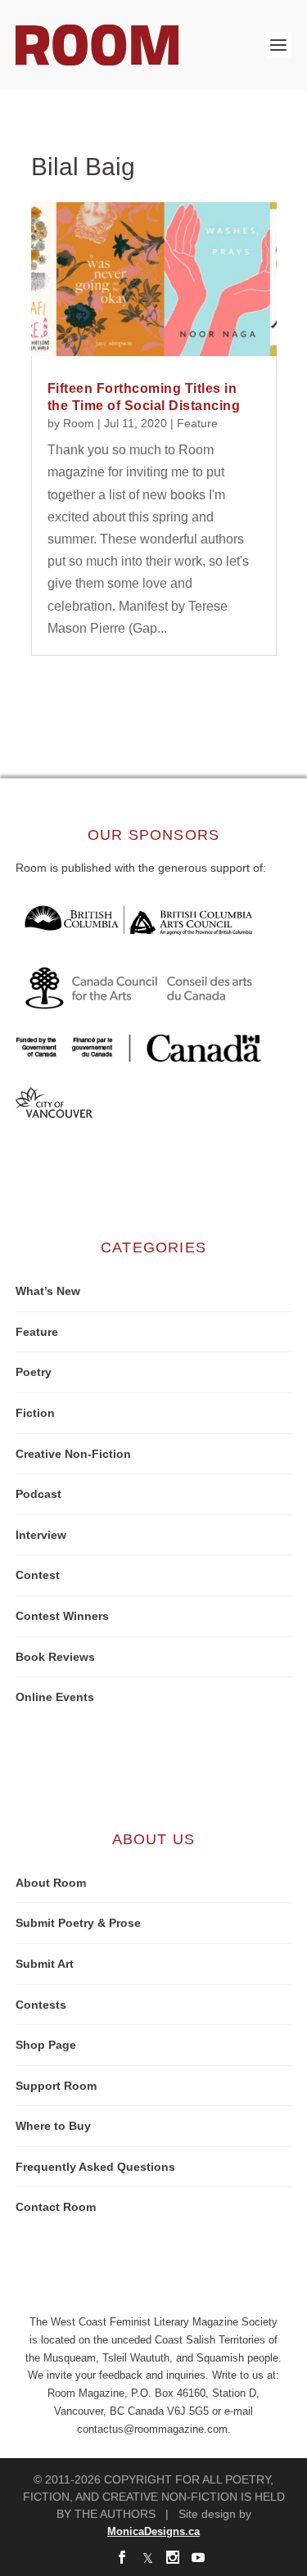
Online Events (55, 1697)
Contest (38, 1575)
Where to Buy (53, 2126)
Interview (41, 1535)
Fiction (35, 1413)
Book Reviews (55, 1657)
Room (79, 423)
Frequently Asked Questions (95, 2167)
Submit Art (45, 1964)
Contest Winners (62, 1616)
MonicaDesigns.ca (153, 2531)
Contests (41, 2005)
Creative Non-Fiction (73, 1454)
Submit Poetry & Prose (78, 1923)
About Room (51, 1883)
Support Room (56, 2086)
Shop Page (46, 2045)
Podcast (38, 1494)
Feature (197, 423)
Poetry (34, 1372)
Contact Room (56, 2207)
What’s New (48, 1291)
